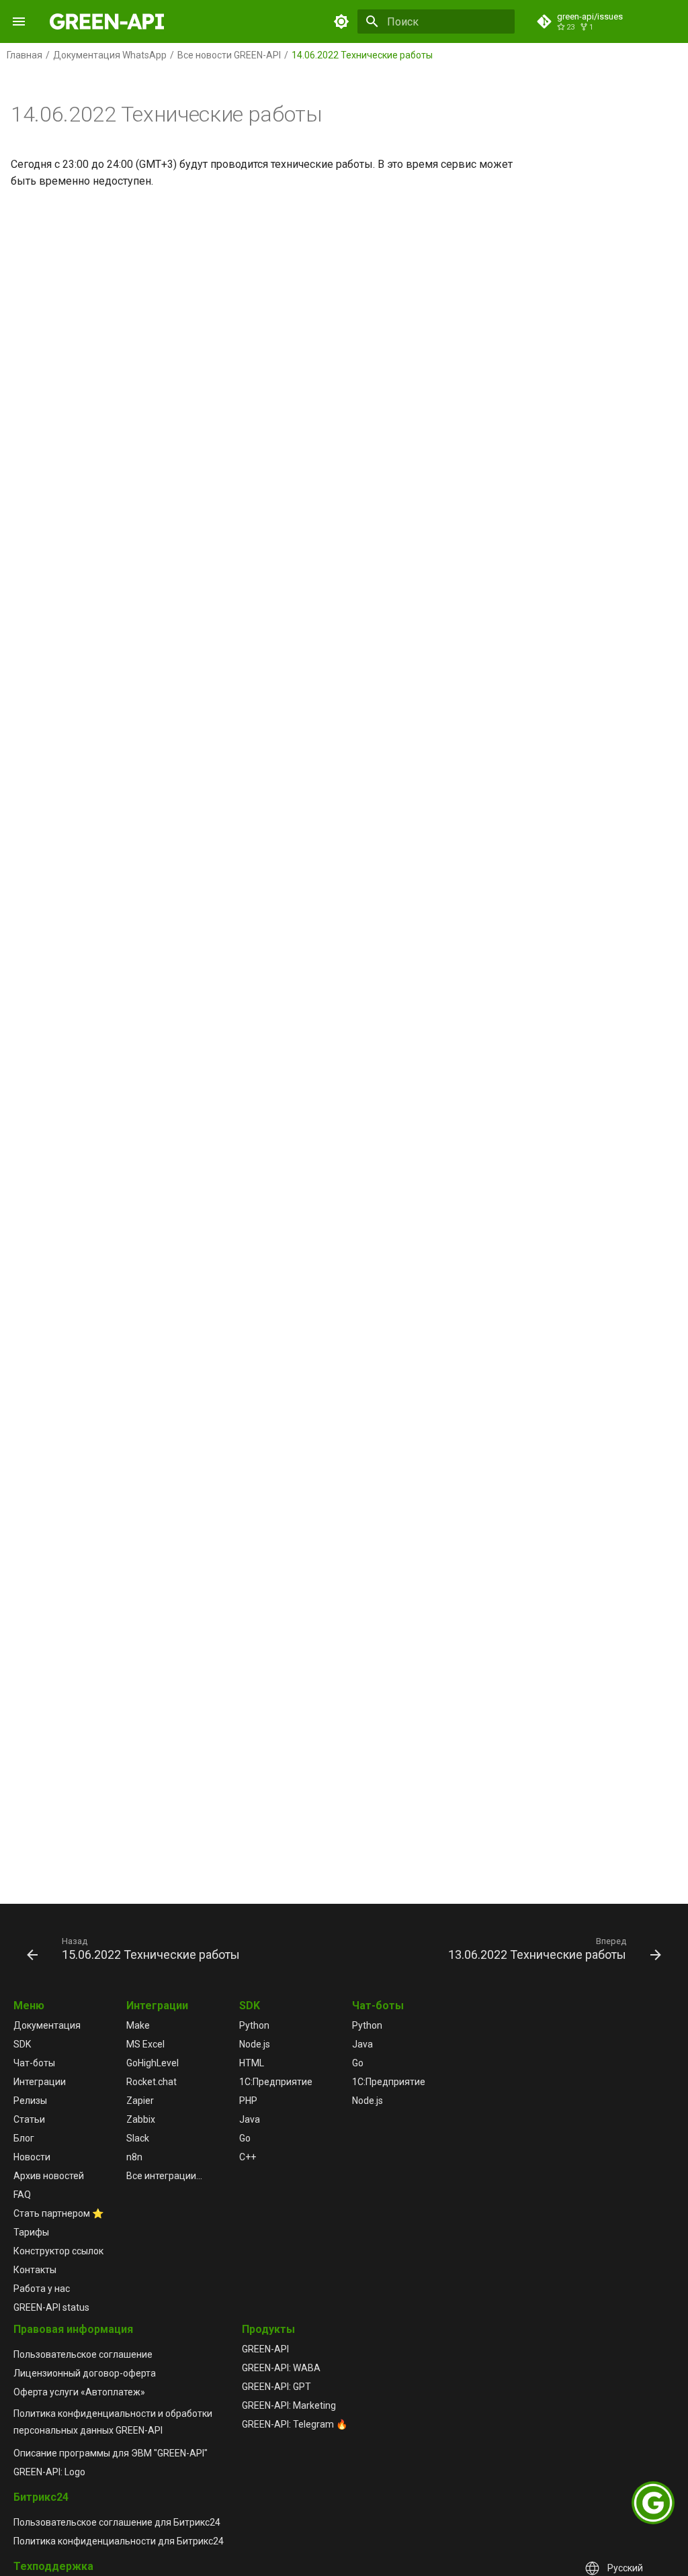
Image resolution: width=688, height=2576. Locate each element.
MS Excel (145, 2044)
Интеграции (40, 2082)
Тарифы (31, 2232)
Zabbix (141, 2119)
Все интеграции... (164, 2176)
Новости (32, 2157)
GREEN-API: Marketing (289, 2405)
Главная (25, 55)
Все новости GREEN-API (229, 55)
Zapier (140, 2101)
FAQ (22, 2195)
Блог (24, 2138)
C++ (248, 2157)
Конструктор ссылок (58, 2251)
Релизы (30, 2101)
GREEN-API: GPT (276, 2387)
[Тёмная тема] (341, 21)
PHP (248, 2101)
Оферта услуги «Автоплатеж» (79, 2392)
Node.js (255, 2044)
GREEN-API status (51, 2307)
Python (254, 2025)
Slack (138, 2138)
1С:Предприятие (276, 2082)
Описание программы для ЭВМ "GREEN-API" (111, 2453)
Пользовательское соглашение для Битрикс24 (117, 2522)
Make (138, 2025)
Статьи (29, 2119)
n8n (134, 2157)
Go (245, 2138)
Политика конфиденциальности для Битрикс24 (119, 2541)
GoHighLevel (153, 2063)
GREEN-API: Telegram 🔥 (295, 2424)
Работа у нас (42, 2289)
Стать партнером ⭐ (58, 2213)
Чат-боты (34, 2063)
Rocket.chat (152, 2082)
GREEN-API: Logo (49, 2472)
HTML (252, 2063)
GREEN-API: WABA (281, 2368)
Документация (47, 2025)
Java (250, 2119)
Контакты (35, 2270)
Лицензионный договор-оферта (85, 2373)
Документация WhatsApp (110, 55)
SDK (22, 2044)
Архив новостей (49, 2176)
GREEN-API (265, 2349)
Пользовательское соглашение (83, 2354)
